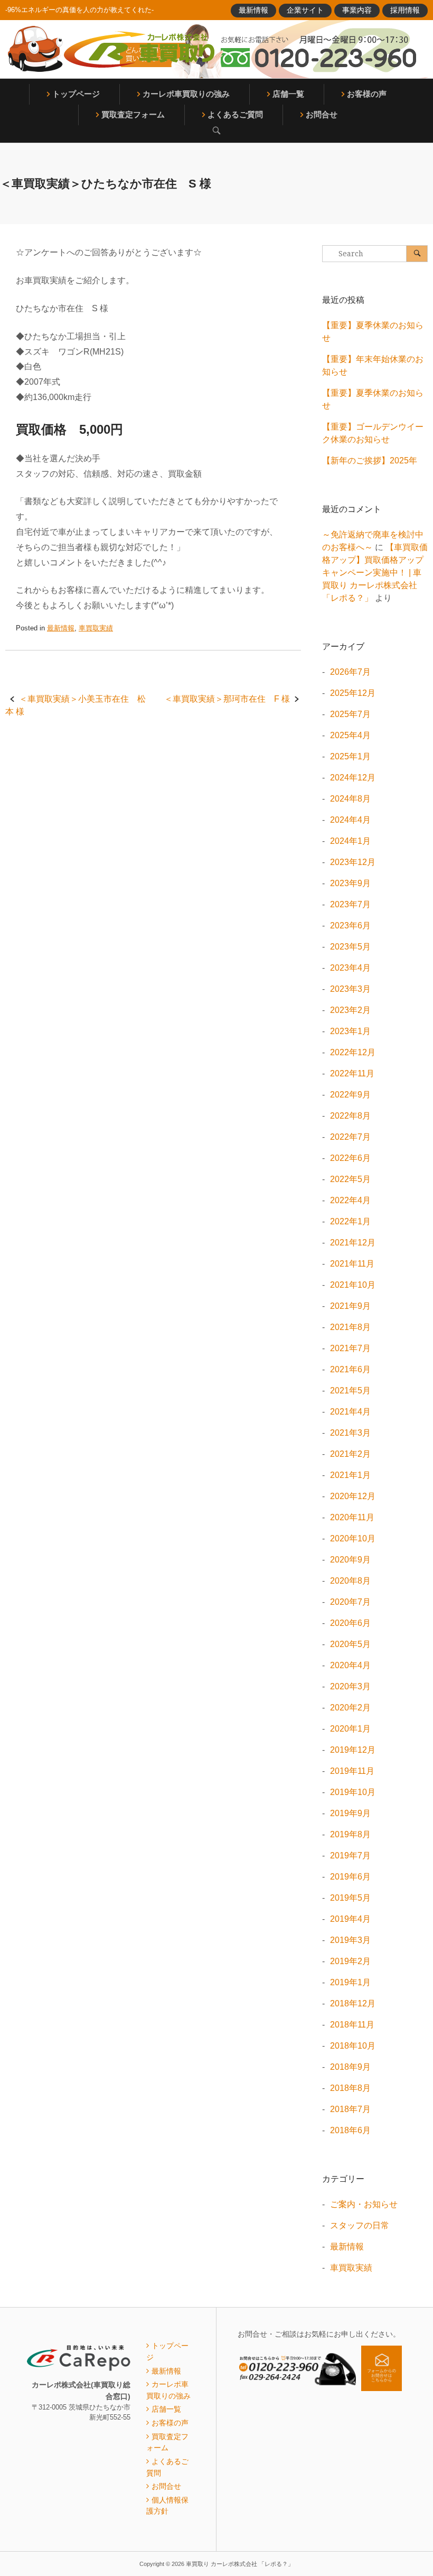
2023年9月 (350, 883)
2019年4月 (350, 1919)
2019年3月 (350, 1940)
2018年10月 (353, 2046)
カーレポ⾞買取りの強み (186, 94)
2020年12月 (353, 1496)
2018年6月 (350, 2130)
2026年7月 (350, 672)
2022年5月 (350, 1179)
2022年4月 (350, 1200)
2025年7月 (350, 714)
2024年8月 (350, 799)
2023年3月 (350, 989)
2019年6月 (350, 1877)
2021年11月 (352, 1264)
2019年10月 (353, 1792)
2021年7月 (350, 1348)
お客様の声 (367, 94)
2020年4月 (350, 1665)
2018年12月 (353, 2003)
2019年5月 (350, 1898)
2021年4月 (350, 1412)
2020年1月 (350, 1729)
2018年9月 (350, 2067)
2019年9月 (350, 1813)
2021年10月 (353, 1285)
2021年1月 (350, 1475)
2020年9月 (350, 1560)
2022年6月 (350, 1158)
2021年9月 (350, 1306)
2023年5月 (350, 947)
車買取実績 (96, 628)
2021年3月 (350, 1433)
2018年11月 (352, 2025)
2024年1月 (350, 841)
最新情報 (253, 10)
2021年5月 (350, 1391)
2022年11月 (352, 1073)
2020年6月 (350, 1623)
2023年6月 (350, 926)
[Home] (111, 49)
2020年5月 (350, 1644)
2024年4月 (350, 820)
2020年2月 (350, 1708)
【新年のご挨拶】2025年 (370, 461)
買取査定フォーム (133, 114)
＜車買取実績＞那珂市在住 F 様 (227, 699)
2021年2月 (350, 1454)
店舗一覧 (288, 94)
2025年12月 (353, 693)
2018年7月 (350, 2109)
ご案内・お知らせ (364, 2204)
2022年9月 (350, 1095)
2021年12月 (353, 1243)
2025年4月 (350, 735)
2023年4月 (350, 968)
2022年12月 (353, 1052)
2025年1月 (350, 756)
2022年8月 (350, 1116)
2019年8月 (350, 1834)
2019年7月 (350, 1856)
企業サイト (305, 10)
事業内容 (357, 10)
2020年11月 (352, 1517)
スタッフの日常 (360, 2225)
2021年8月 (350, 1327)
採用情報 (405, 10)
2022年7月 (350, 1137)
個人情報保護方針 (167, 2506)
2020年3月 (350, 1686)
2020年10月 (353, 1538)
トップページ (76, 94)
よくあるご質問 (235, 114)
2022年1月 (350, 1221)
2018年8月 (350, 2088)
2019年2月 (350, 1961)
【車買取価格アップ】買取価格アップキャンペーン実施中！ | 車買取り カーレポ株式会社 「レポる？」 (375, 573)
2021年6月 (350, 1369)
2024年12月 (353, 778)
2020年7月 (350, 1602)
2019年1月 (350, 1982)
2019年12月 (353, 1750)
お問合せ (322, 114)
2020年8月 (350, 1581)
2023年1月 (350, 1031)
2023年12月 (353, 862)
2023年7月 (350, 904)
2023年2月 (350, 1010)
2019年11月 (352, 1771)
